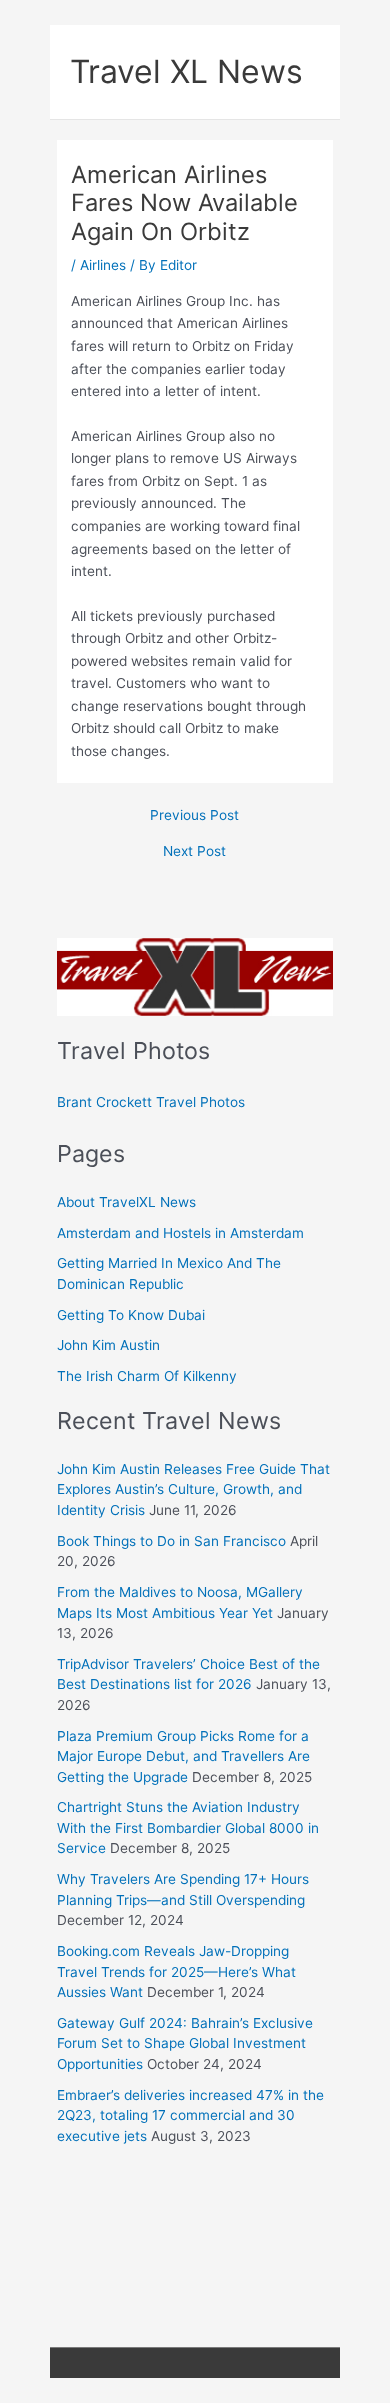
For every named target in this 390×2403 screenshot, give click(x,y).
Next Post (194, 852)
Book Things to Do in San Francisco (171, 1541)
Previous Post (194, 816)
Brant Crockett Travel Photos (151, 1102)
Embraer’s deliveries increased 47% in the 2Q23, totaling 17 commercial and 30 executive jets (190, 2115)
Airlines (103, 265)
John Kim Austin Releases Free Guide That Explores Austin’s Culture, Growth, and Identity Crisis (193, 1489)
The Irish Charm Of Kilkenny (147, 1376)
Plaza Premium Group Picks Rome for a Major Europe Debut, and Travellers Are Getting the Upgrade (183, 1756)
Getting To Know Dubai (131, 1315)
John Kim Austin (108, 1345)
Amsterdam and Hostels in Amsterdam (180, 1233)
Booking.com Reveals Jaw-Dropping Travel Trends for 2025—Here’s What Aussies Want (176, 1971)
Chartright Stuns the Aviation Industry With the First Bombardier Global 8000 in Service (188, 1827)
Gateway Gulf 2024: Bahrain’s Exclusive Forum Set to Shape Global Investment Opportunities (185, 2043)
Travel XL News (186, 71)
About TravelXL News (126, 1202)
